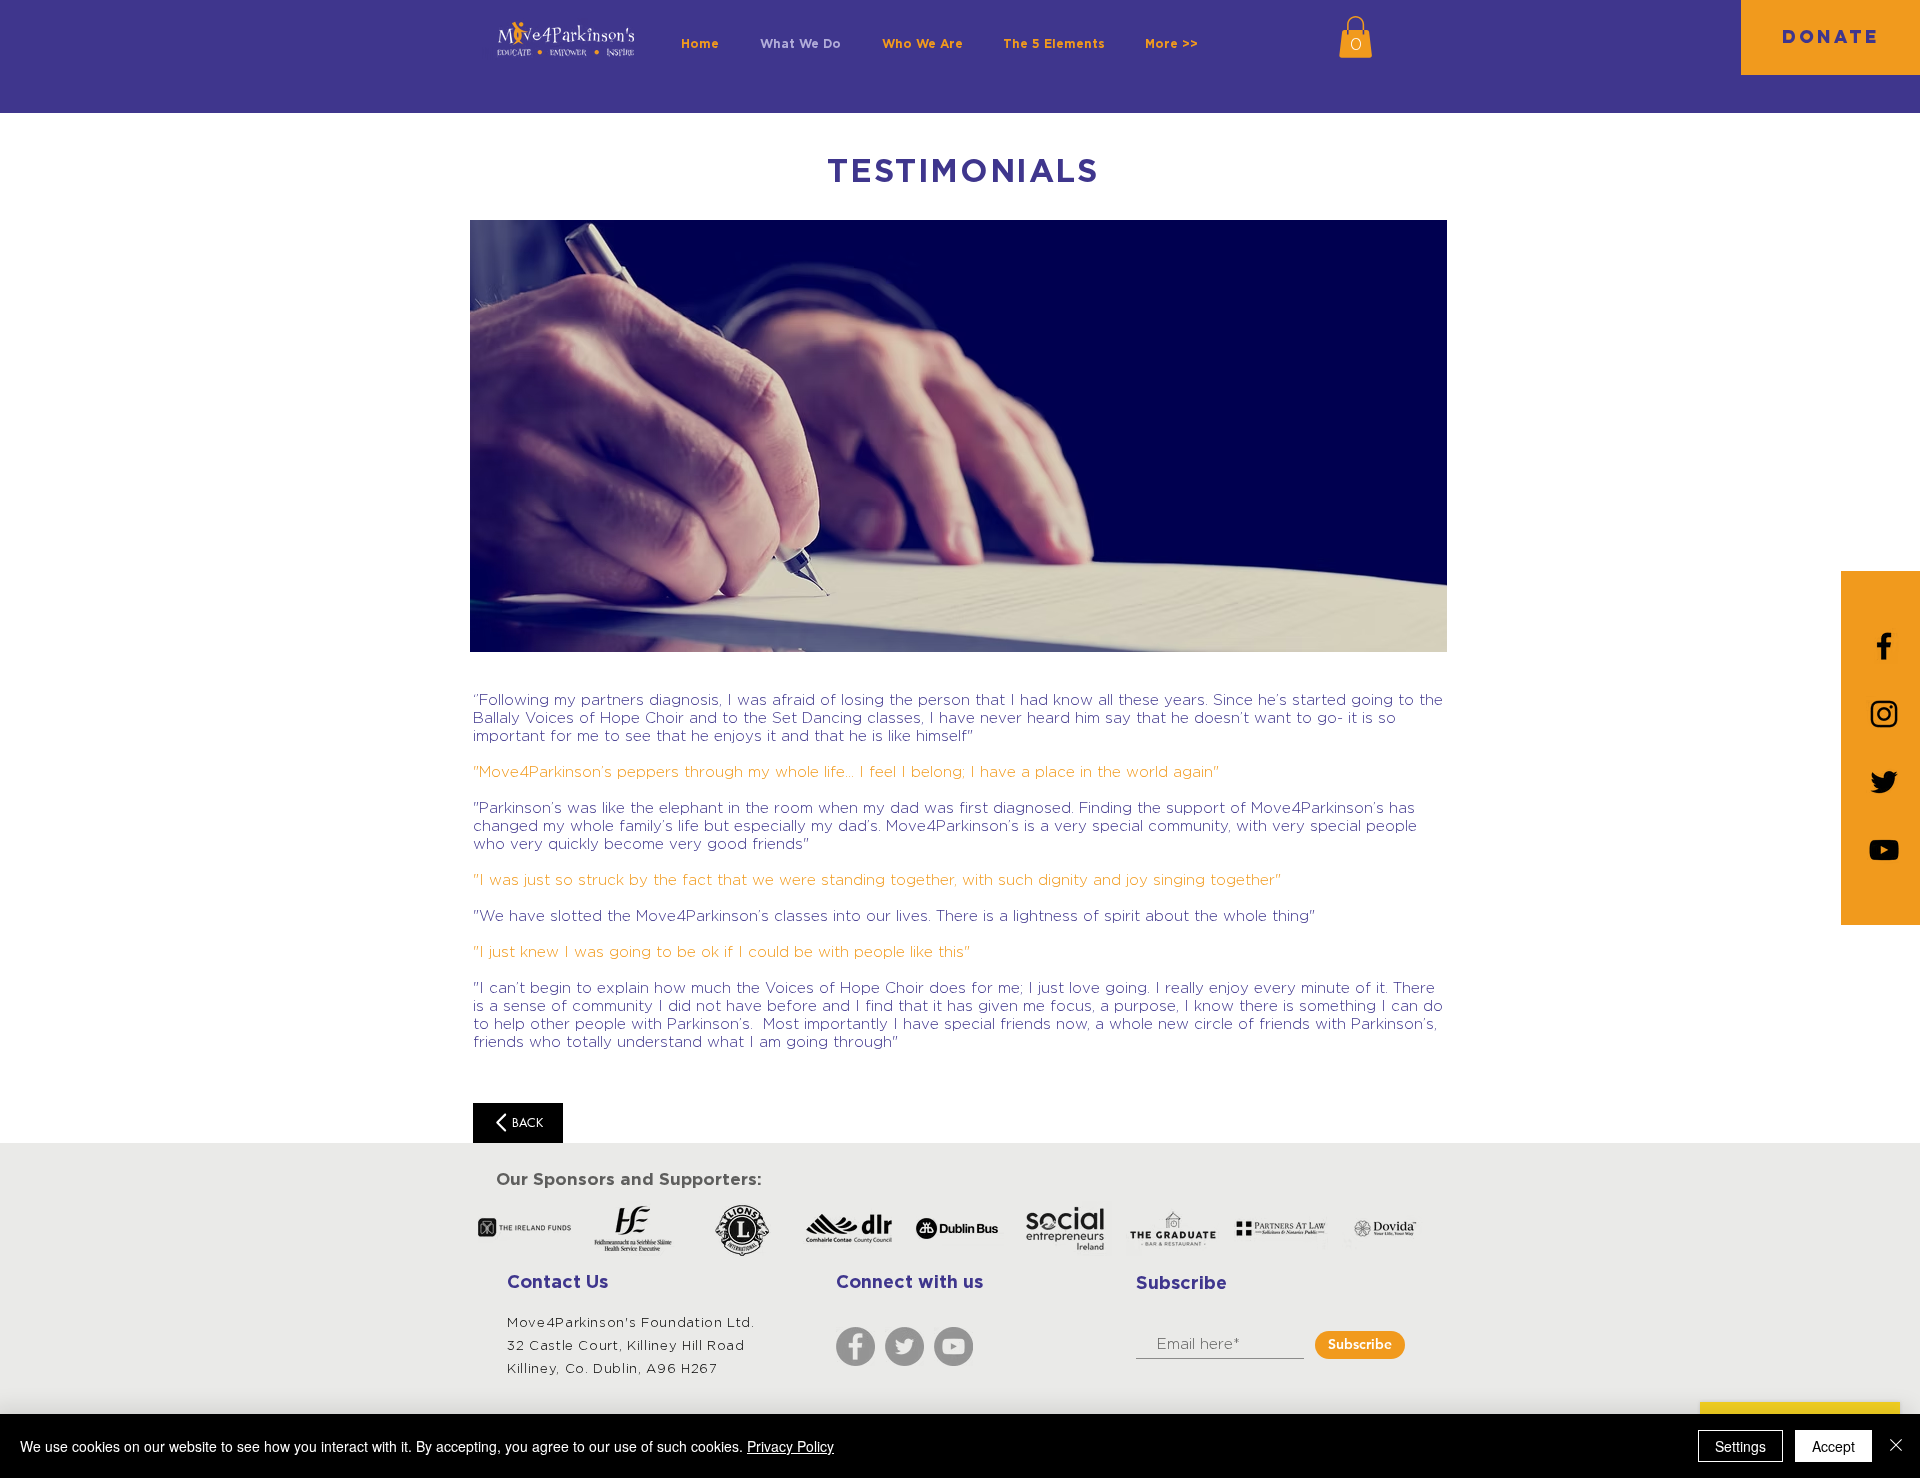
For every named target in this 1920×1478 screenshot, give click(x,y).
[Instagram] (1884, 714)
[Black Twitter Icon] (1884, 782)
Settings (1740, 1446)
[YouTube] (1884, 850)
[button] (1355, 37)
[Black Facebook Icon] (1884, 646)
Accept (1833, 1446)
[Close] (1896, 1446)
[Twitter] (904, 1346)
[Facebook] (855, 1346)
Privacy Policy (790, 1446)
